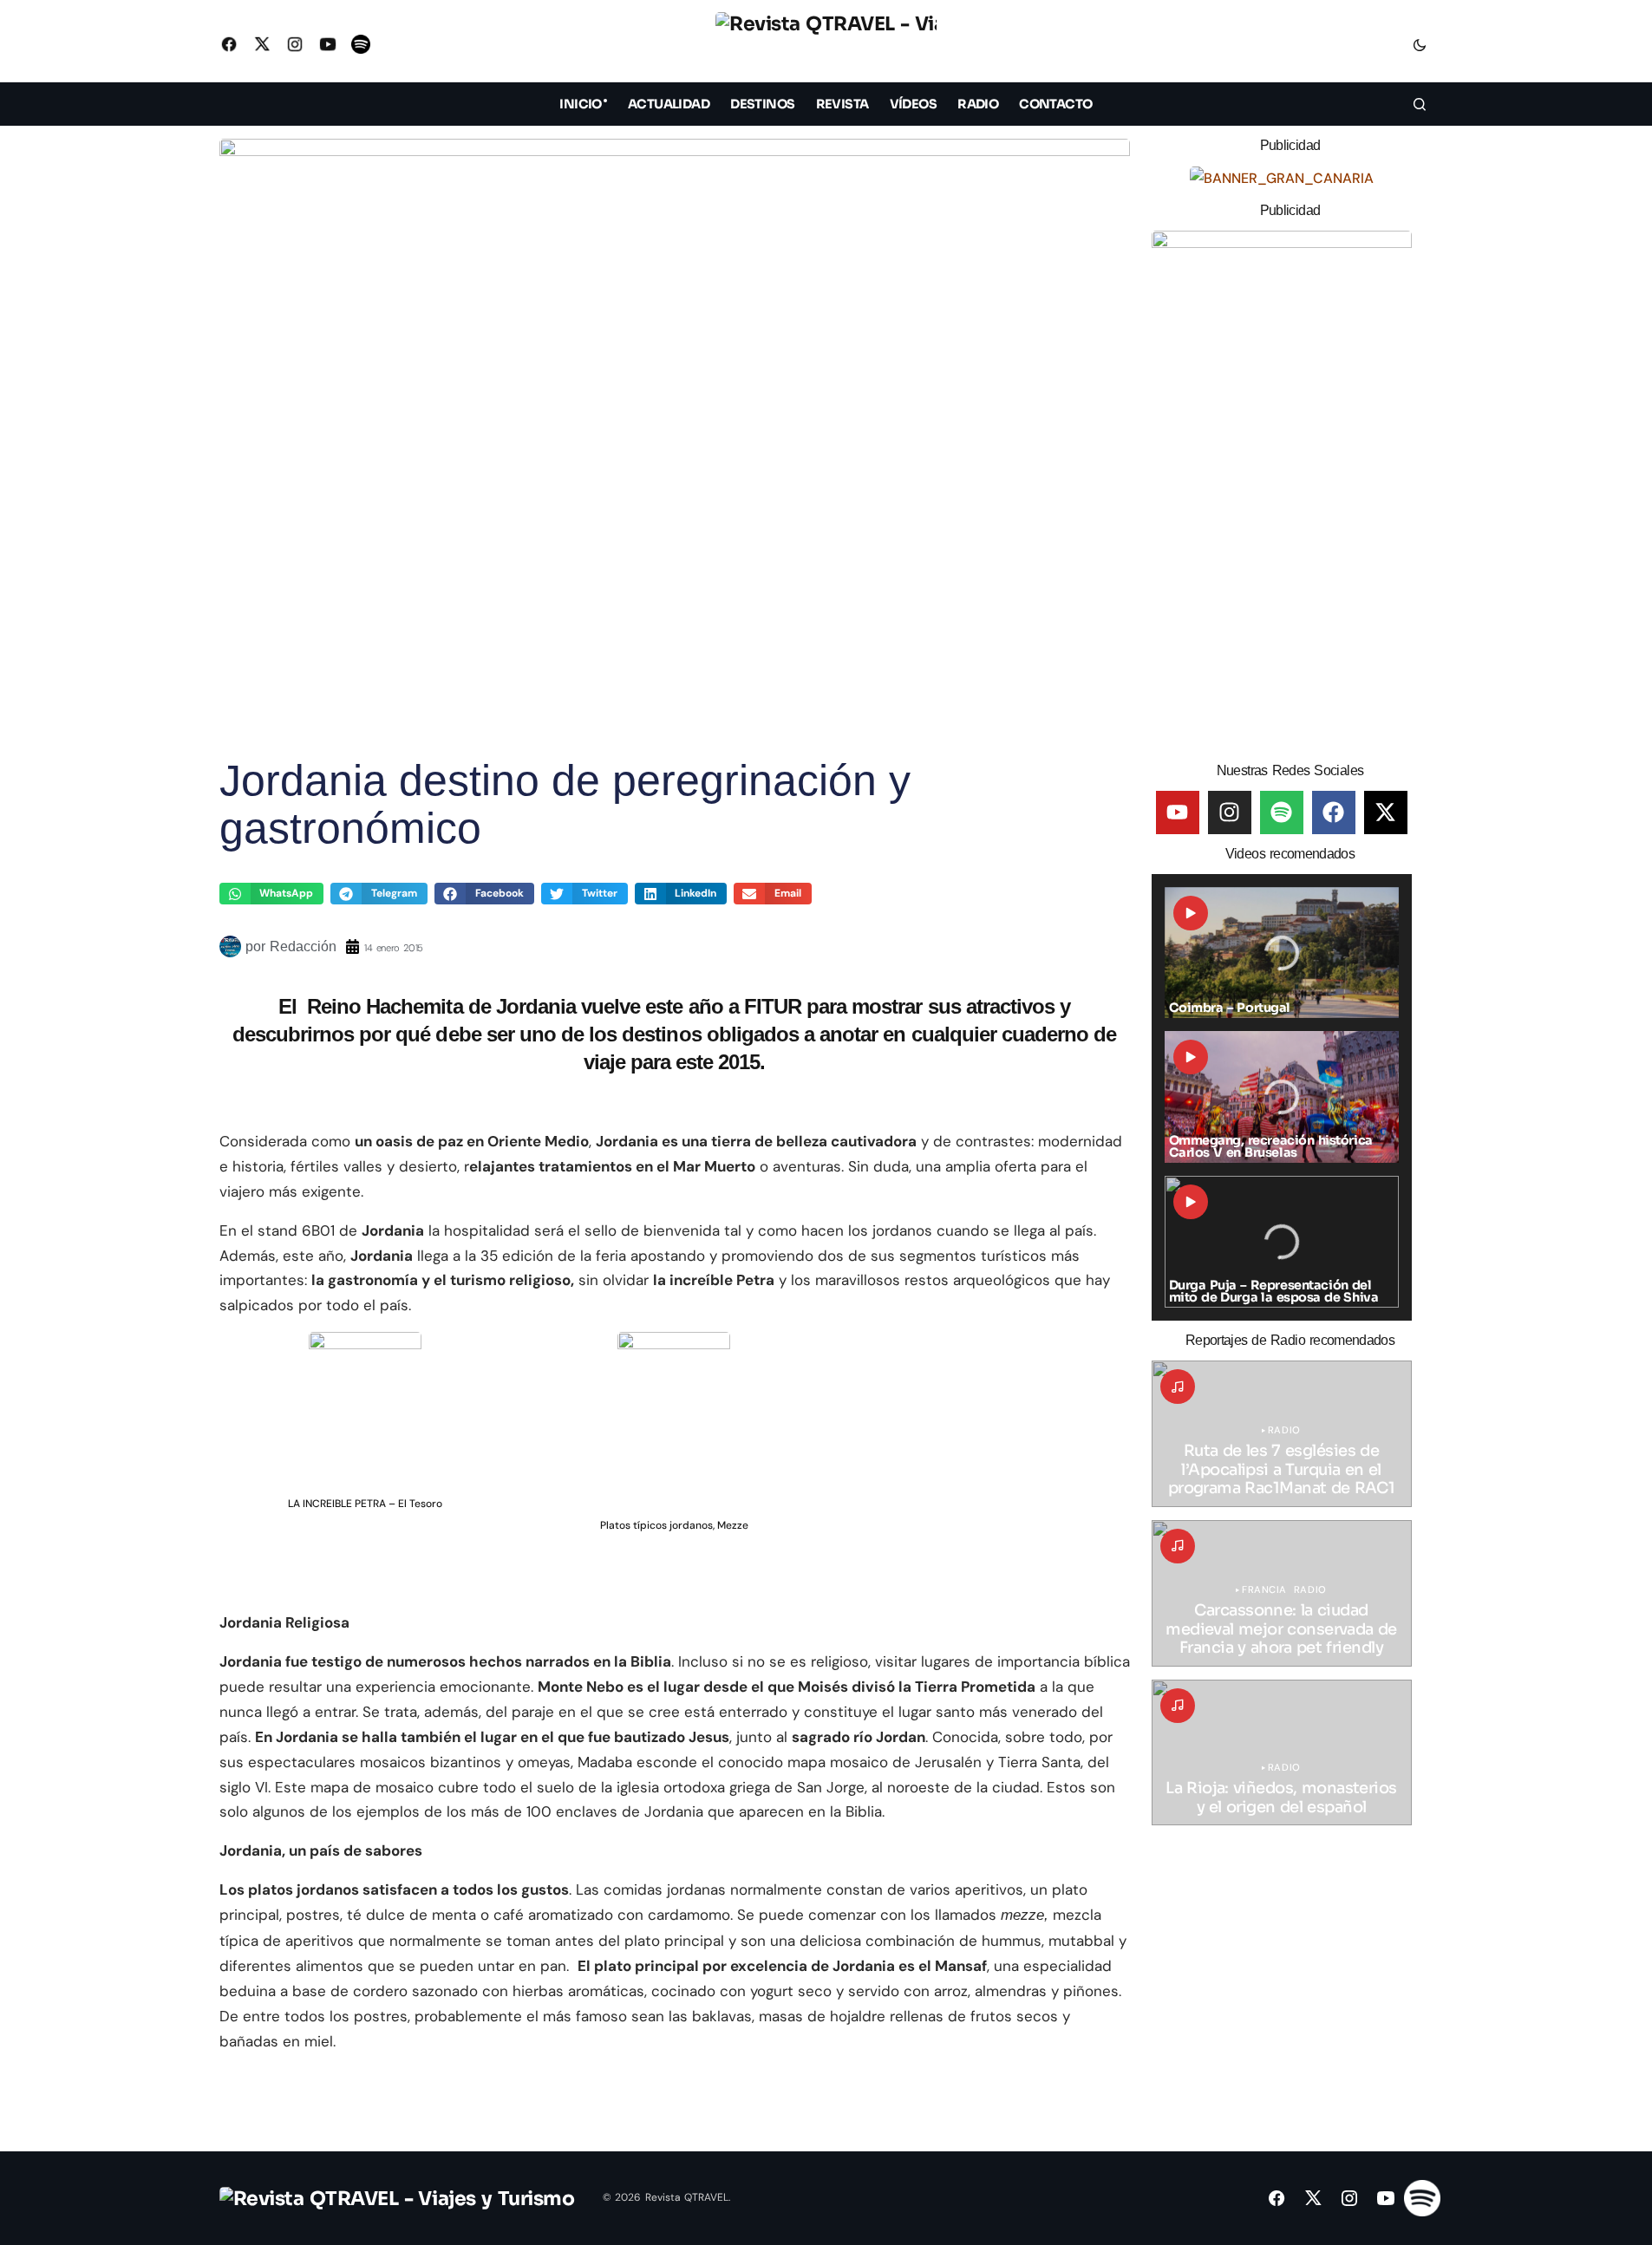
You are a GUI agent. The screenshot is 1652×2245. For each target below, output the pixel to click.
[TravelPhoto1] (1282, 489)
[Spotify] (1282, 813)
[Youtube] (1178, 813)
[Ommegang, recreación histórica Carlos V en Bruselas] (1282, 1097)
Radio (1284, 1430)
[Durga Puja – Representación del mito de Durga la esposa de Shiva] (1282, 1242)
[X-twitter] (1386, 813)
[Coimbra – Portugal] (1282, 953)
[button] (1420, 44)
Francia (1264, 1590)
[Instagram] (1230, 813)
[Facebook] (1334, 813)
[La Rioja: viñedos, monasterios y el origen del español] (1282, 1753)
